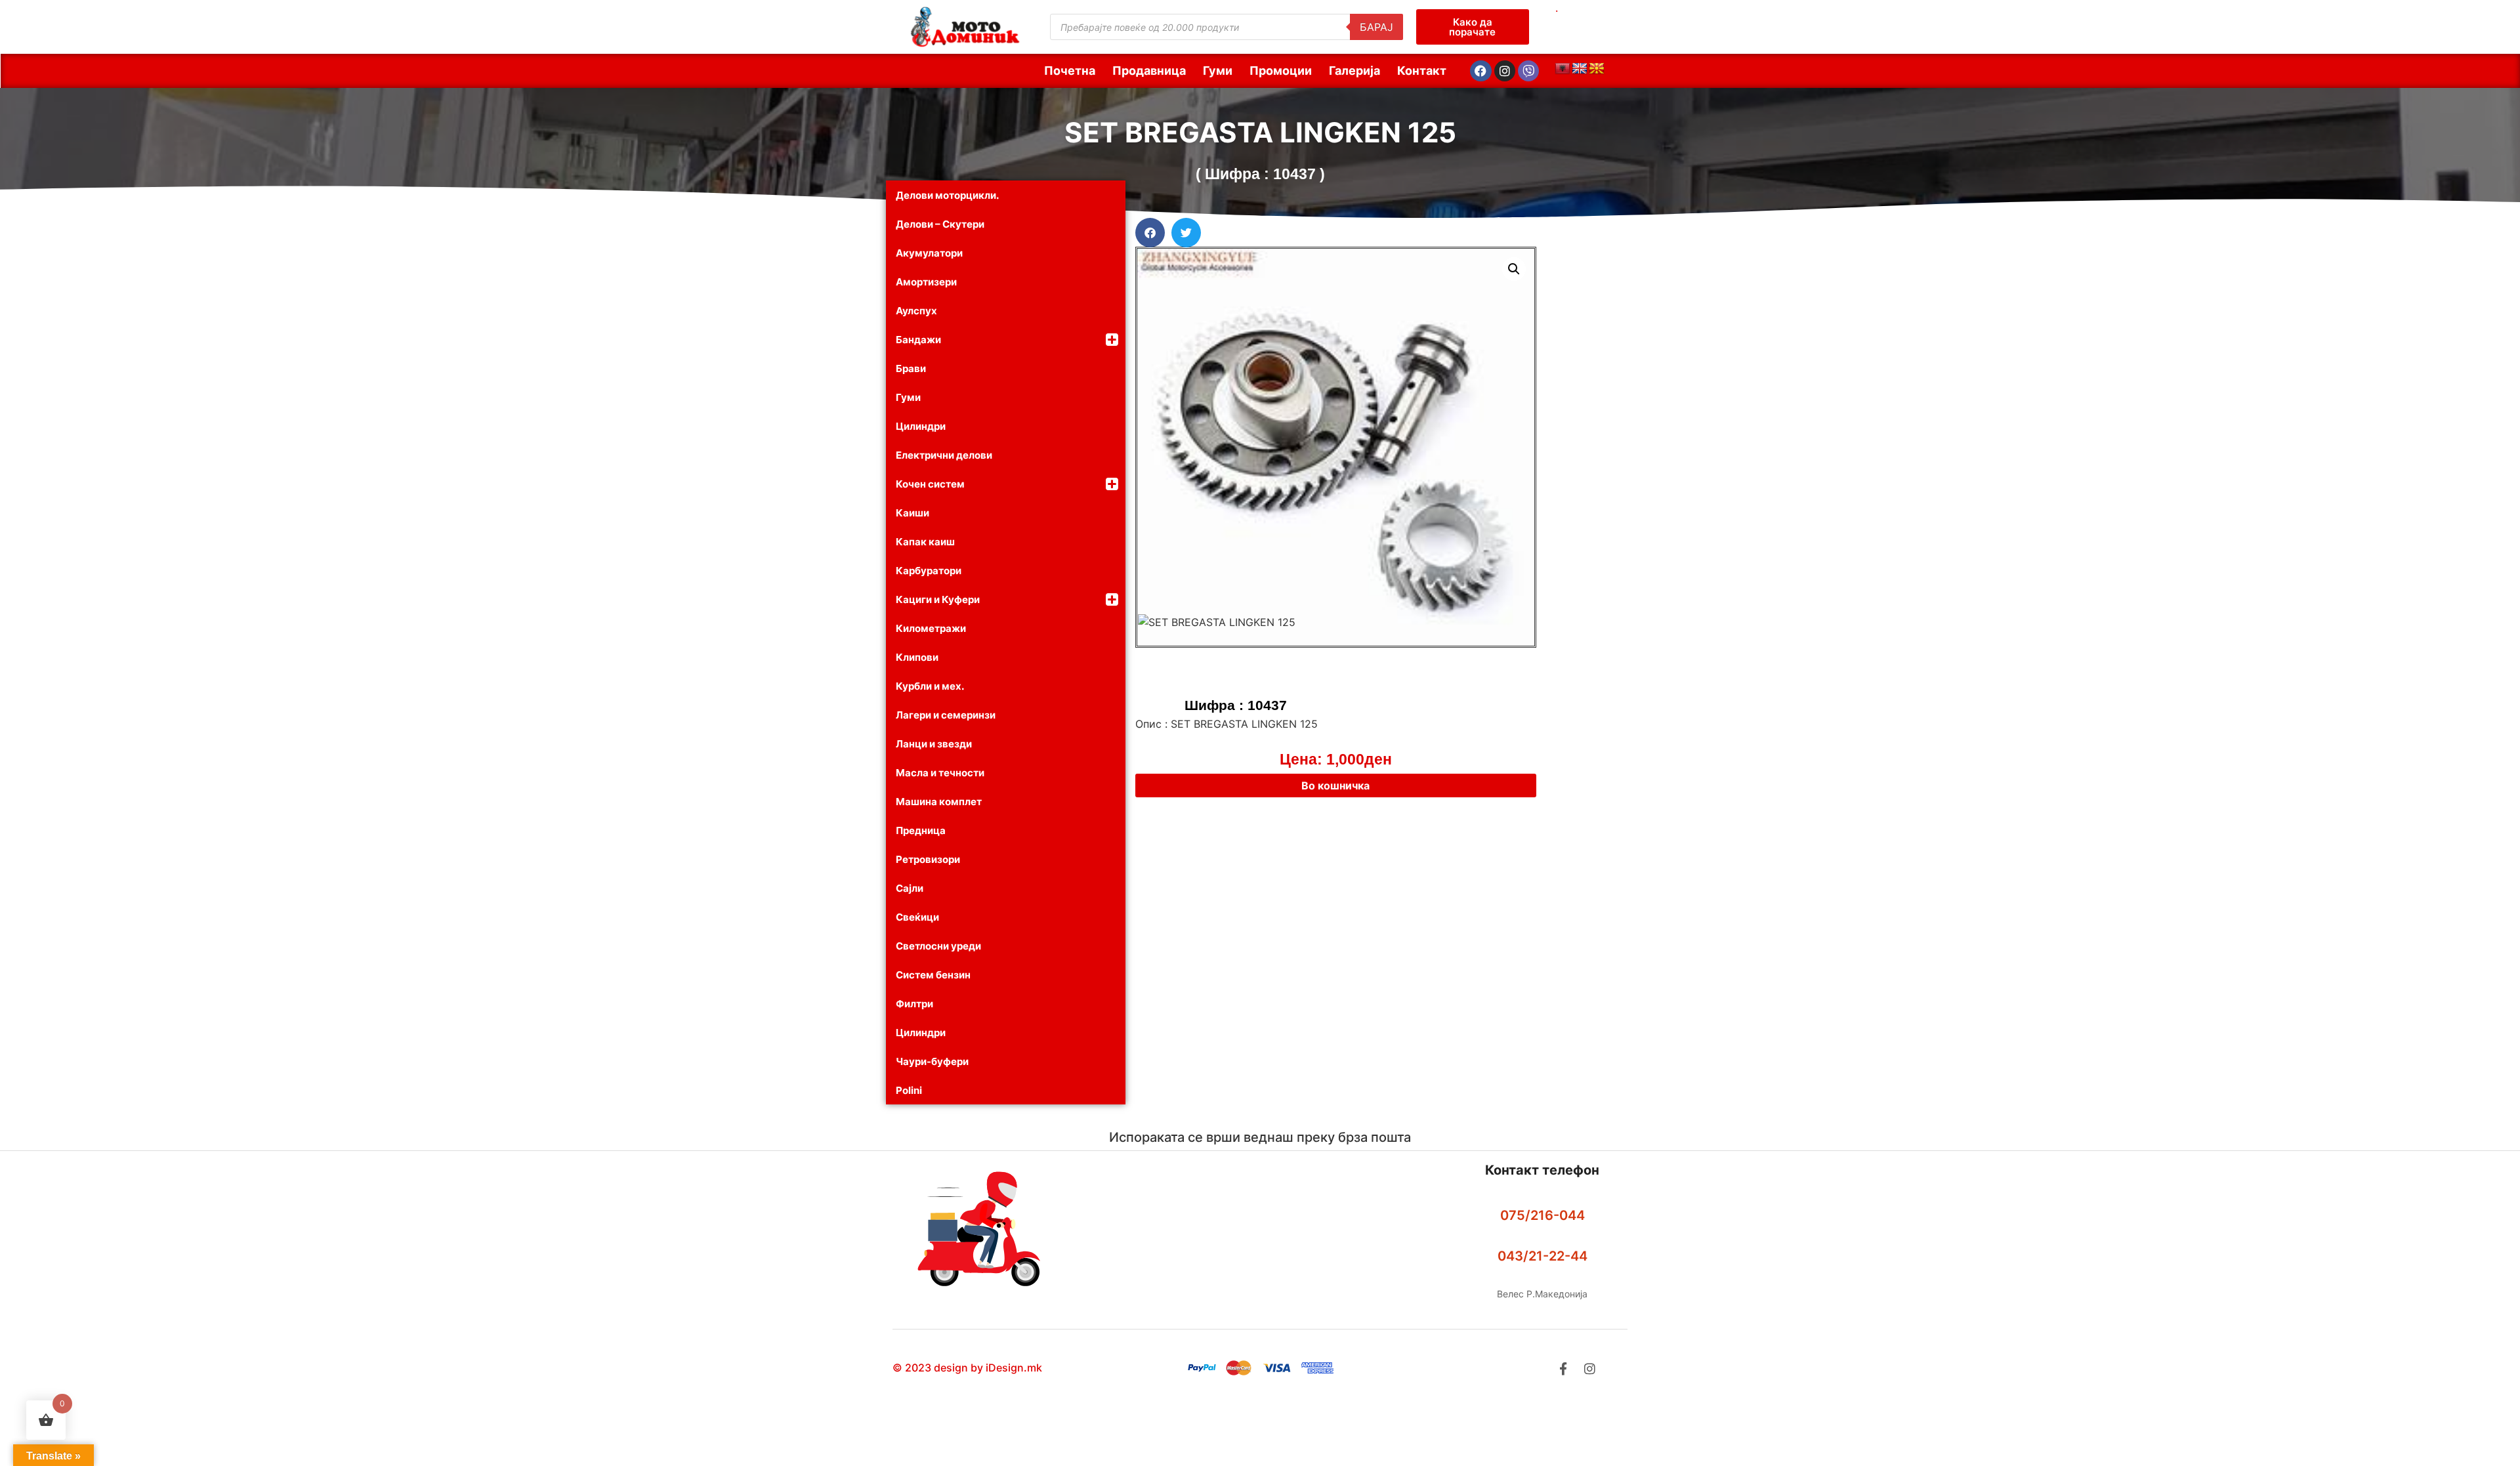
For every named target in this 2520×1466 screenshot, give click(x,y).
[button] (1150, 233)
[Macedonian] (1597, 69)
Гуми (1218, 71)
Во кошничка (1335, 785)
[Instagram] (1505, 71)
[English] (1580, 69)
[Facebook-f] (1563, 1369)
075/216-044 (1543, 1215)
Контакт (1422, 71)
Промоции (1281, 71)
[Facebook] (1480, 71)
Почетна (1070, 71)
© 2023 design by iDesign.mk (967, 1368)
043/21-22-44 (1543, 1256)
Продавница (1149, 71)
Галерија (1354, 71)
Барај (1376, 27)
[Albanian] (1563, 69)
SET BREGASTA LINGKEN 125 (1260, 132)
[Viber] (1528, 71)
